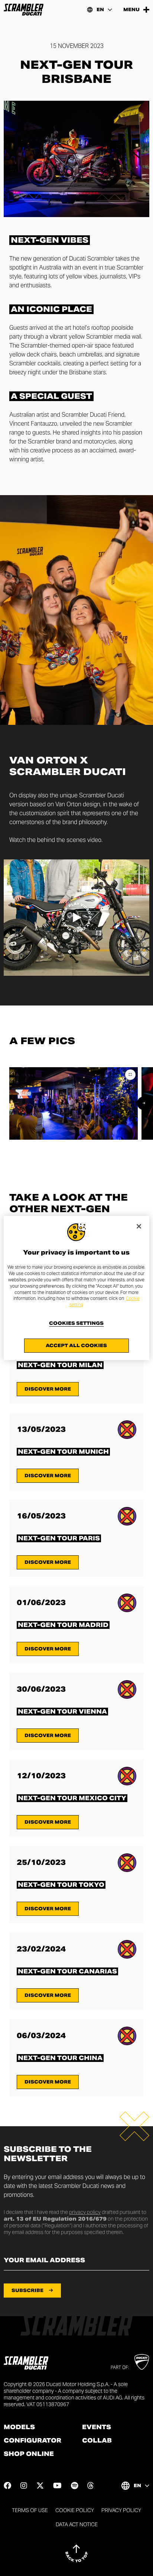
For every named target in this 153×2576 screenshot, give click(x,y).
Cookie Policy (75, 2510)
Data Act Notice (77, 2524)
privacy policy (85, 2212)
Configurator (32, 2441)
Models (19, 2427)
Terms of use (30, 2510)
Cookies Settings (76, 1323)
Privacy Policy (121, 2510)
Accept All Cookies (76, 1345)
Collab (97, 2441)
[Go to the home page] (24, 10)
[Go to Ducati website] (142, 2362)
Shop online (29, 2454)
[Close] (139, 1226)
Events (97, 2427)
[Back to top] (76, 2553)
